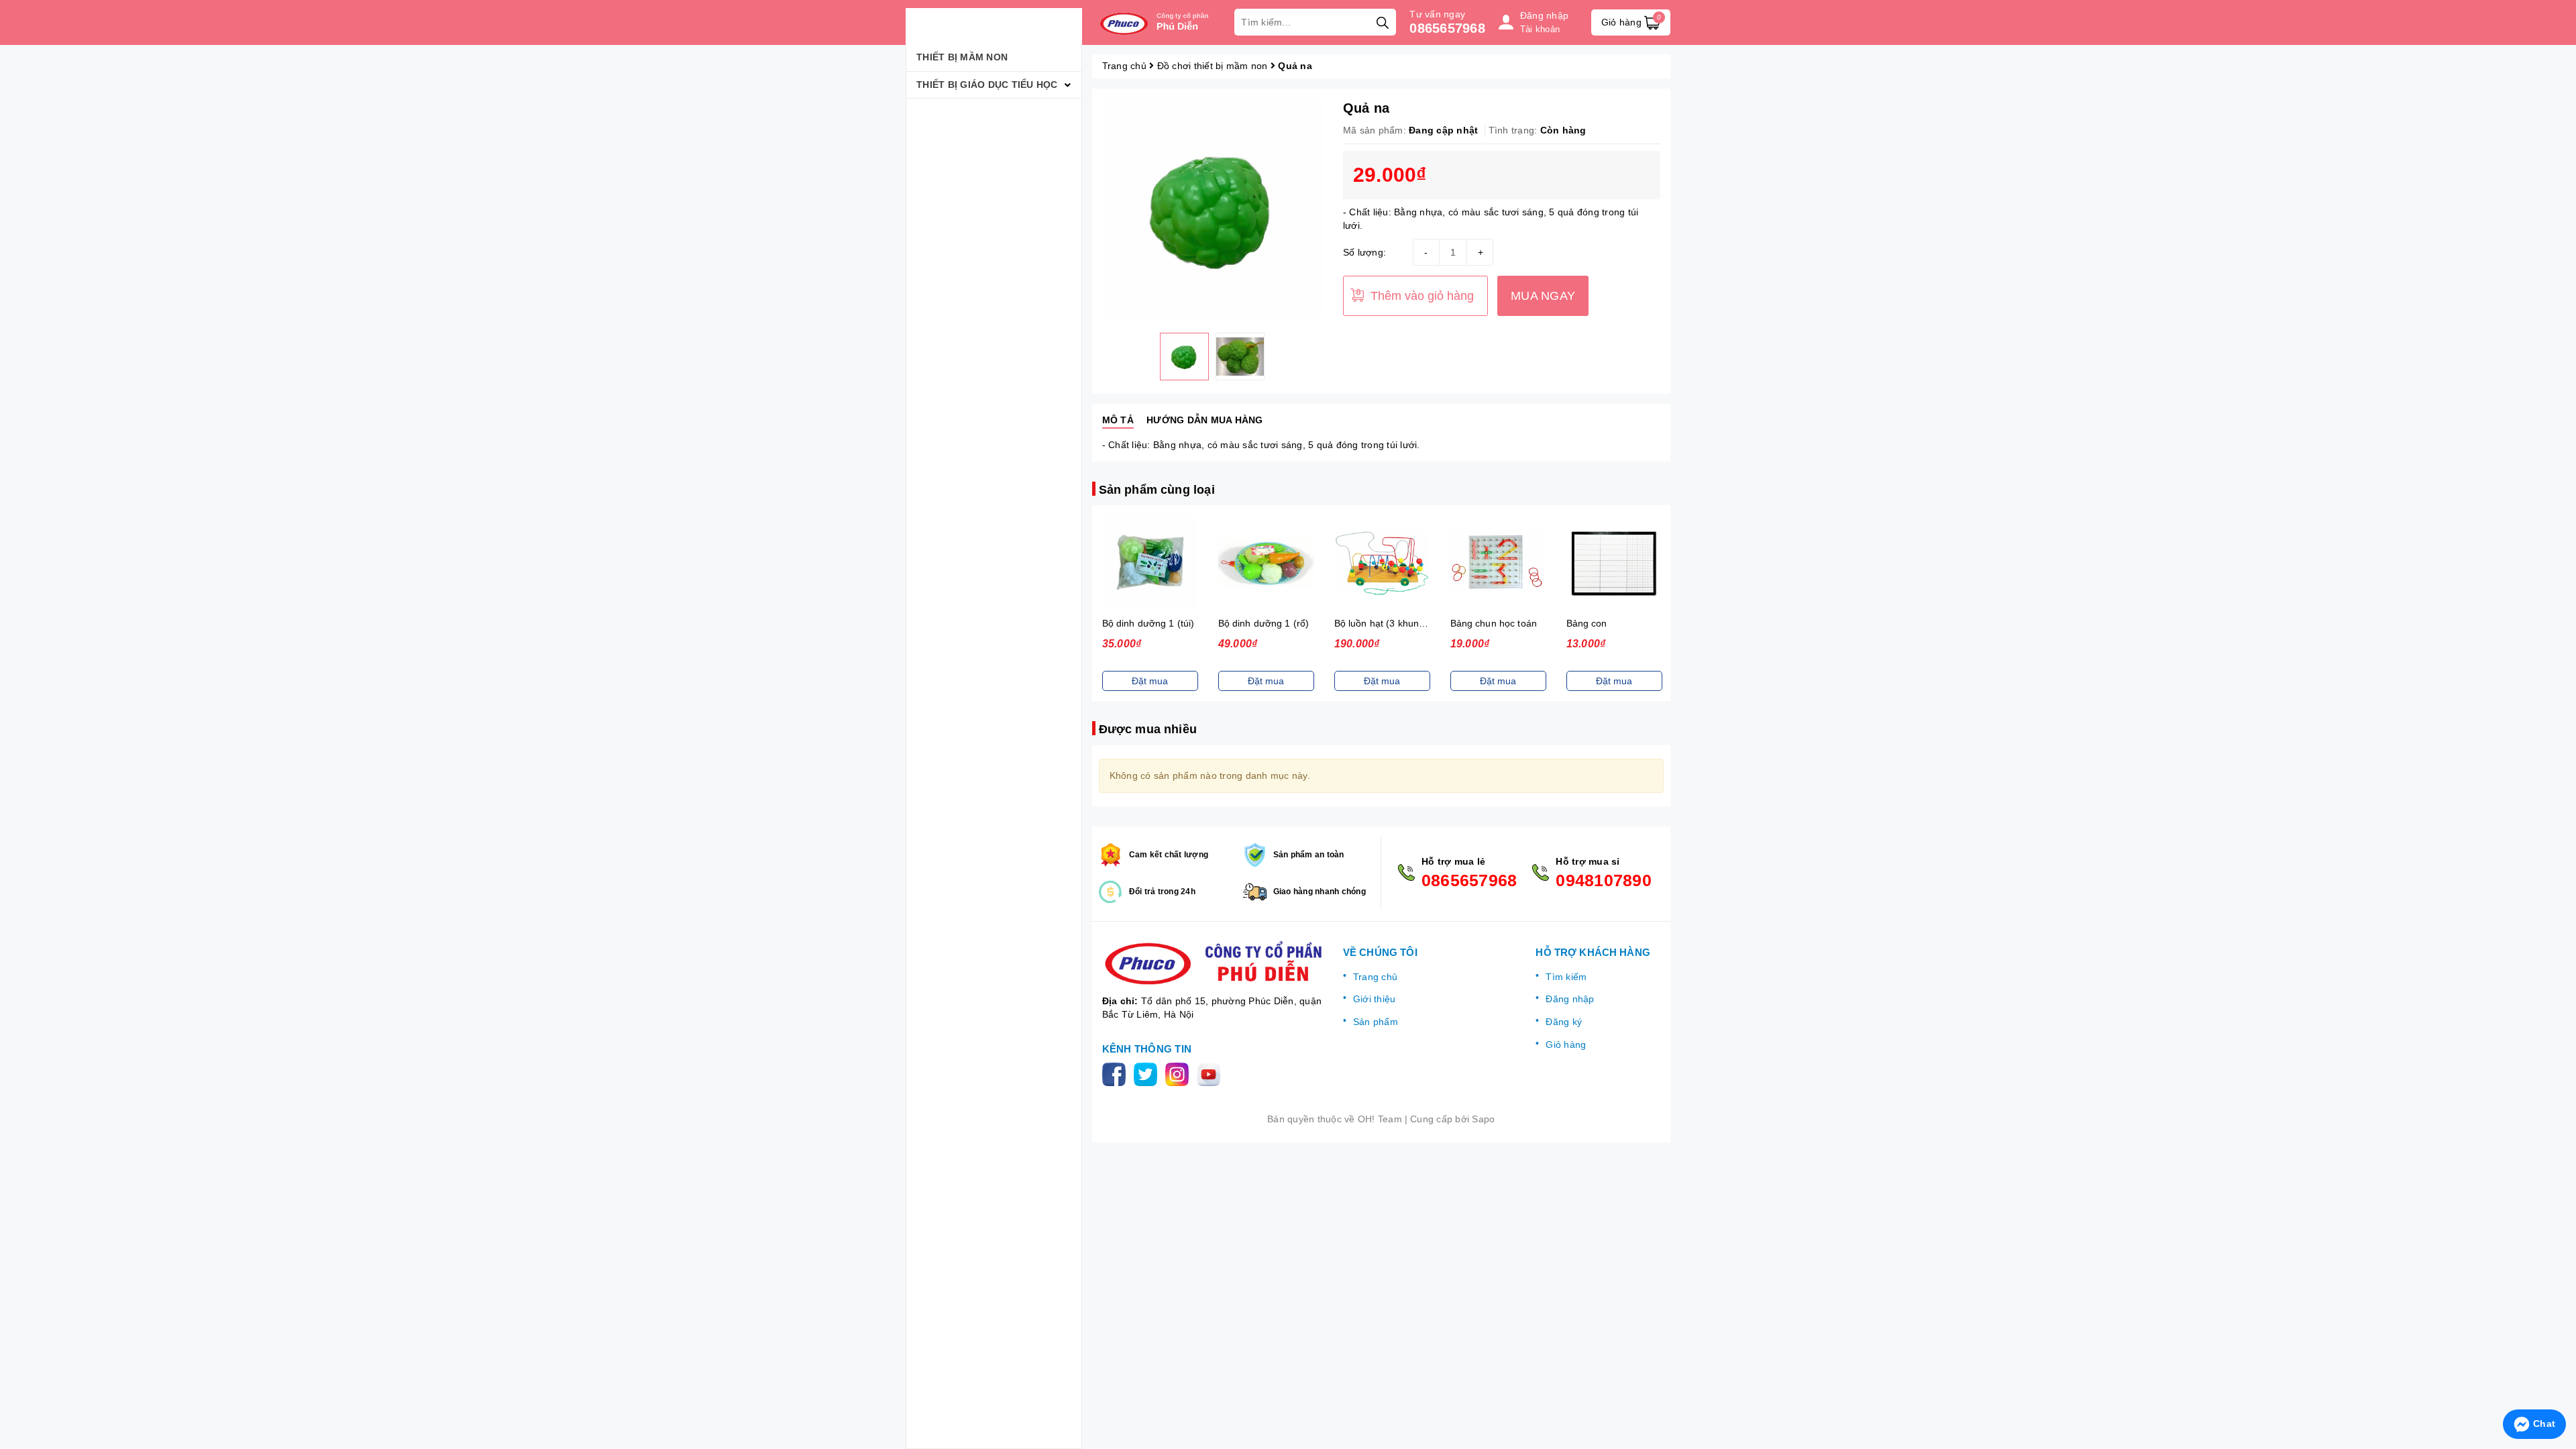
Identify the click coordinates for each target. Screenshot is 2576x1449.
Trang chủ (1375, 977)
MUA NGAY (1543, 296)
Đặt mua (1150, 681)
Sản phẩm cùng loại (1157, 490)
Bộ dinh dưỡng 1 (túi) (1148, 623)
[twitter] (1148, 1073)
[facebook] (1117, 1073)
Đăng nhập (1570, 999)
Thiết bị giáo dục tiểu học (987, 85)
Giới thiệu (1375, 999)
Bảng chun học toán (1494, 623)
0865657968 (1447, 28)
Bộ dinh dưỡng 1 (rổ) (1264, 623)
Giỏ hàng (1566, 1044)
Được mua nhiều (1148, 729)
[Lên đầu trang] (2553, 1389)
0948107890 (1604, 880)
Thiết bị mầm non (962, 57)
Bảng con (1587, 623)
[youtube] (1211, 1073)
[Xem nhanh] (1150, 563)
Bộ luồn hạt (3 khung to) (1387, 623)
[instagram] (1180, 1073)
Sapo (1483, 1119)
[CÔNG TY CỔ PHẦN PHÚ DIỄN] (1157, 22)
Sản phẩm (1376, 1022)
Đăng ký (1564, 1022)
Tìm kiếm (1566, 977)
